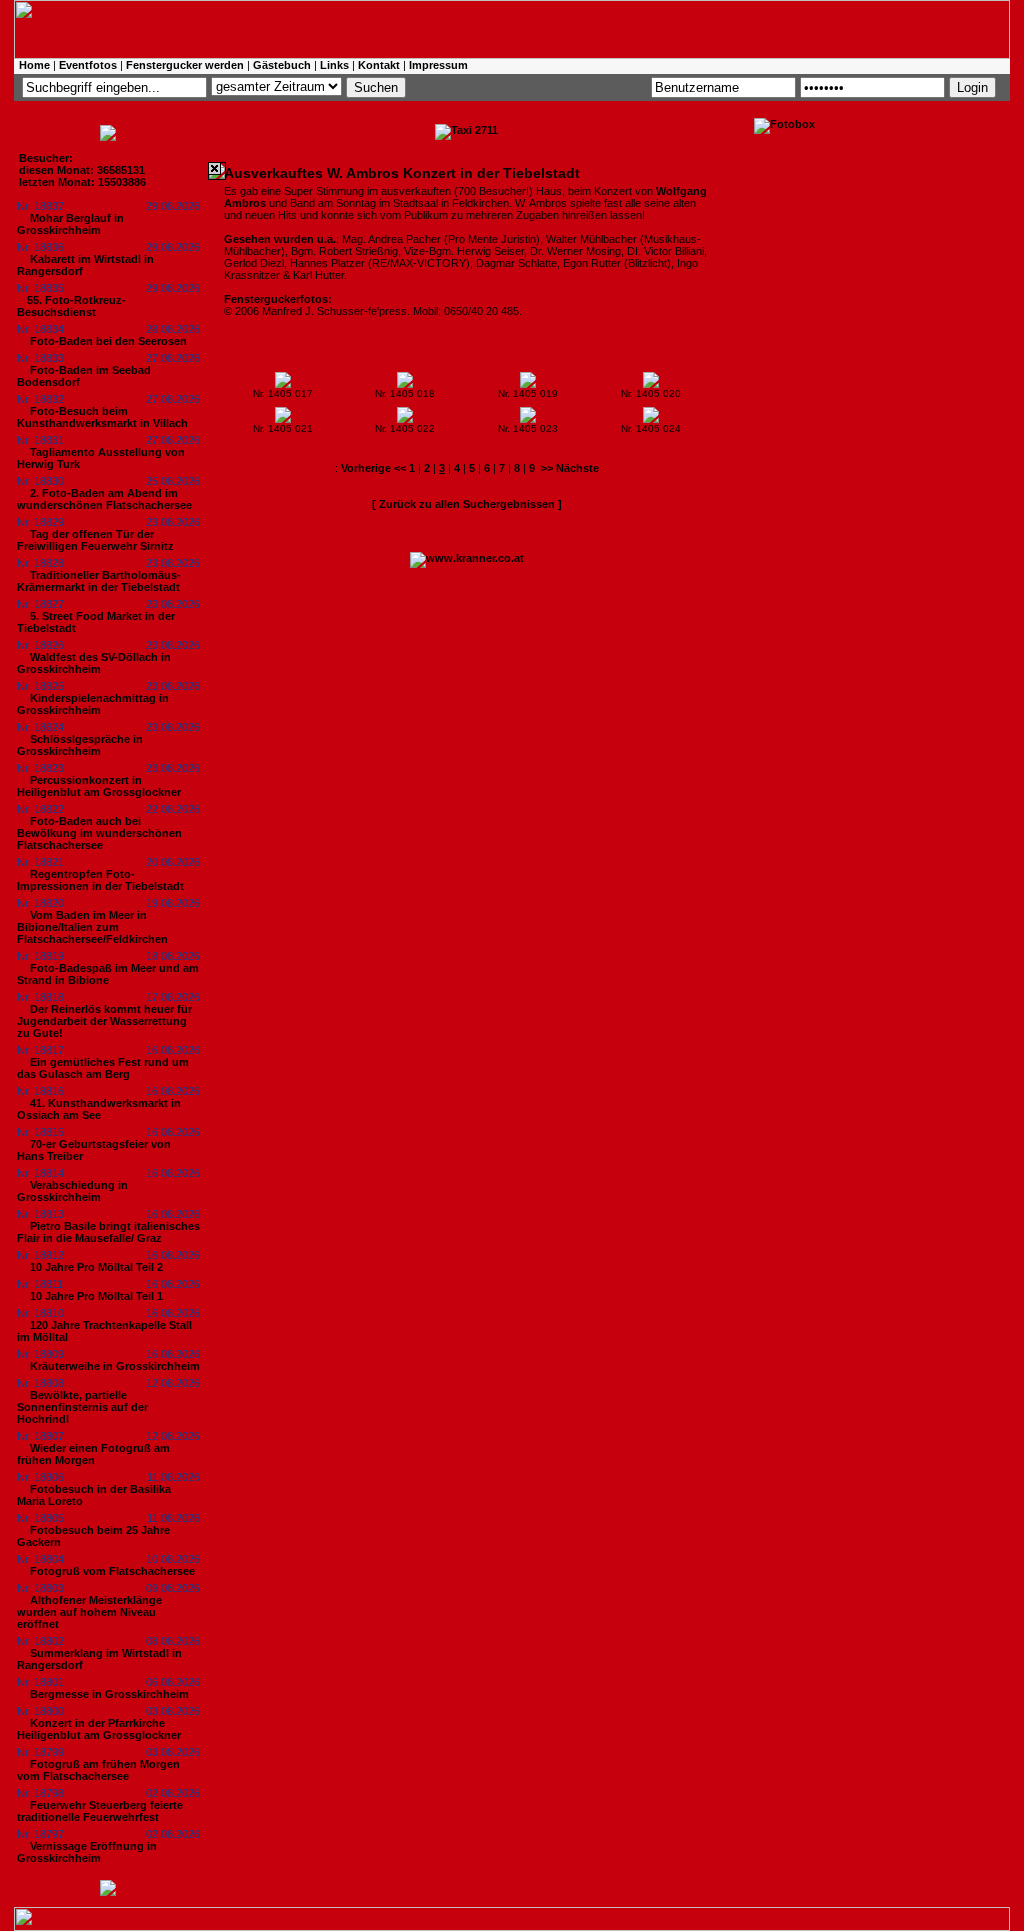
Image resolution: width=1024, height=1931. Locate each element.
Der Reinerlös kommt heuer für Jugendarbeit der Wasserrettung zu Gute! (104, 1021)
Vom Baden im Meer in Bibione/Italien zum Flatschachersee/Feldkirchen (92, 927)
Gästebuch (282, 65)
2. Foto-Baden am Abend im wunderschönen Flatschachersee (104, 499)
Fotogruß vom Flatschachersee (112, 1571)
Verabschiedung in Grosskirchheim (72, 1191)
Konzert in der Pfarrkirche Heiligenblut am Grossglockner (99, 1729)
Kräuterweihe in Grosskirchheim (115, 1366)
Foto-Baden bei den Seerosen (108, 341)
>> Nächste (570, 468)
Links (334, 65)
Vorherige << (375, 468)
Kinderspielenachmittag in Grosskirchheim (93, 704)
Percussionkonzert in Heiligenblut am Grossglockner (99, 786)
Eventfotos (88, 65)
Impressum (438, 65)
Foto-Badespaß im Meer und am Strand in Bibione (108, 974)
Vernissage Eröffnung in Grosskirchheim (87, 1852)
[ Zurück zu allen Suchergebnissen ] (467, 504)
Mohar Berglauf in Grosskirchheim (70, 224)
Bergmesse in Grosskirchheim (109, 1694)
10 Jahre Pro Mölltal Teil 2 (96, 1267)
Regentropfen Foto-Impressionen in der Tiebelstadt (100, 880)
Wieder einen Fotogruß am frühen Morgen (93, 1454)
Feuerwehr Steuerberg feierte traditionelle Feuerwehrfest (100, 1811)
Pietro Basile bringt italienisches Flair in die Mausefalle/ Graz (108, 1232)
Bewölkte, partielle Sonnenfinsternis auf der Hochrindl (82, 1407)
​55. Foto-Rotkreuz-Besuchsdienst (71, 306)
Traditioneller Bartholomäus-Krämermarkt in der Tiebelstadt (99, 581)
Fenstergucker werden (185, 65)
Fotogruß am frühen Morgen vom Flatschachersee (98, 1770)
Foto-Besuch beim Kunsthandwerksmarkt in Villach (102, 417)
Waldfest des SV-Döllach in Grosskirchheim (94, 663)
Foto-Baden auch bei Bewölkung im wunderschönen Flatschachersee (99, 833)
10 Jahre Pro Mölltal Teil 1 (96, 1296)
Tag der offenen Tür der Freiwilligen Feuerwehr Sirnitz (95, 540)
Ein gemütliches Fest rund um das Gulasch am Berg (103, 1068)
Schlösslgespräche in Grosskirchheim (80, 745)
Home (34, 65)
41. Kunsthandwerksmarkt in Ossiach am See (99, 1109)
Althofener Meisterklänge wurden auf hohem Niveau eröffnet (89, 1612)
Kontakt (379, 65)
